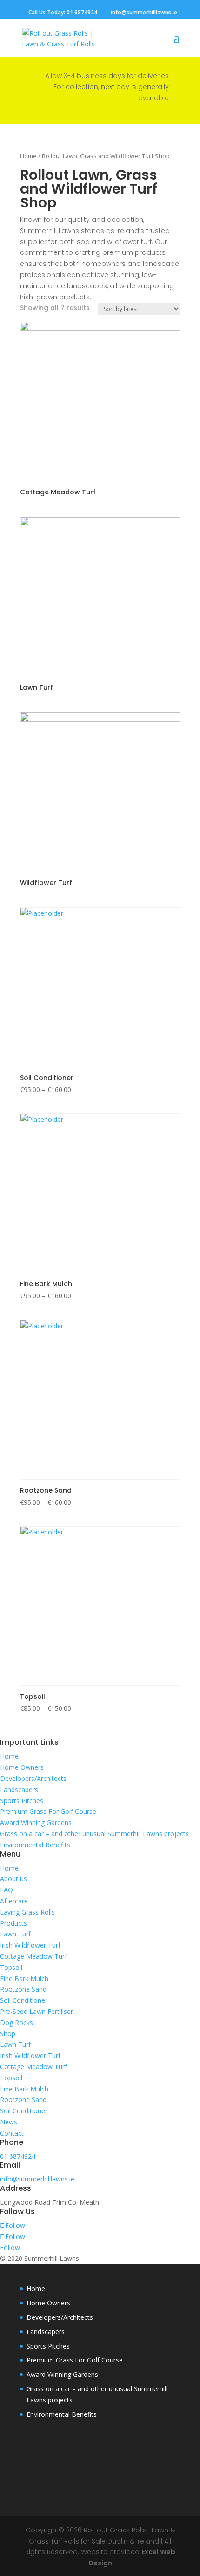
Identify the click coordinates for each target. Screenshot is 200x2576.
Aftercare (14, 1901)
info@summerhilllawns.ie (37, 2179)
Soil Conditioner (24, 2000)
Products (13, 1923)
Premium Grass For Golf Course (48, 1811)
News (9, 2122)
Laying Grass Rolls (27, 1912)
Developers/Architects (33, 1778)
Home (28, 156)
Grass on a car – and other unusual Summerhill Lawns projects (94, 1834)
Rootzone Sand (23, 1989)
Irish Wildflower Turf (30, 1945)
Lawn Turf (15, 1934)
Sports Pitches (22, 1801)
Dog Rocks (17, 2023)
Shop (8, 2034)
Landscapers (19, 1790)
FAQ (7, 1890)
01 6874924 (82, 12)
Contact (12, 2133)
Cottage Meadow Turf (33, 1956)
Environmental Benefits (35, 1845)
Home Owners (22, 1767)
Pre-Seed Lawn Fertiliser (37, 2011)
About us (13, 1879)
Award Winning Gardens (36, 1822)
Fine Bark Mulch (24, 1978)
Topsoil (11, 1967)
